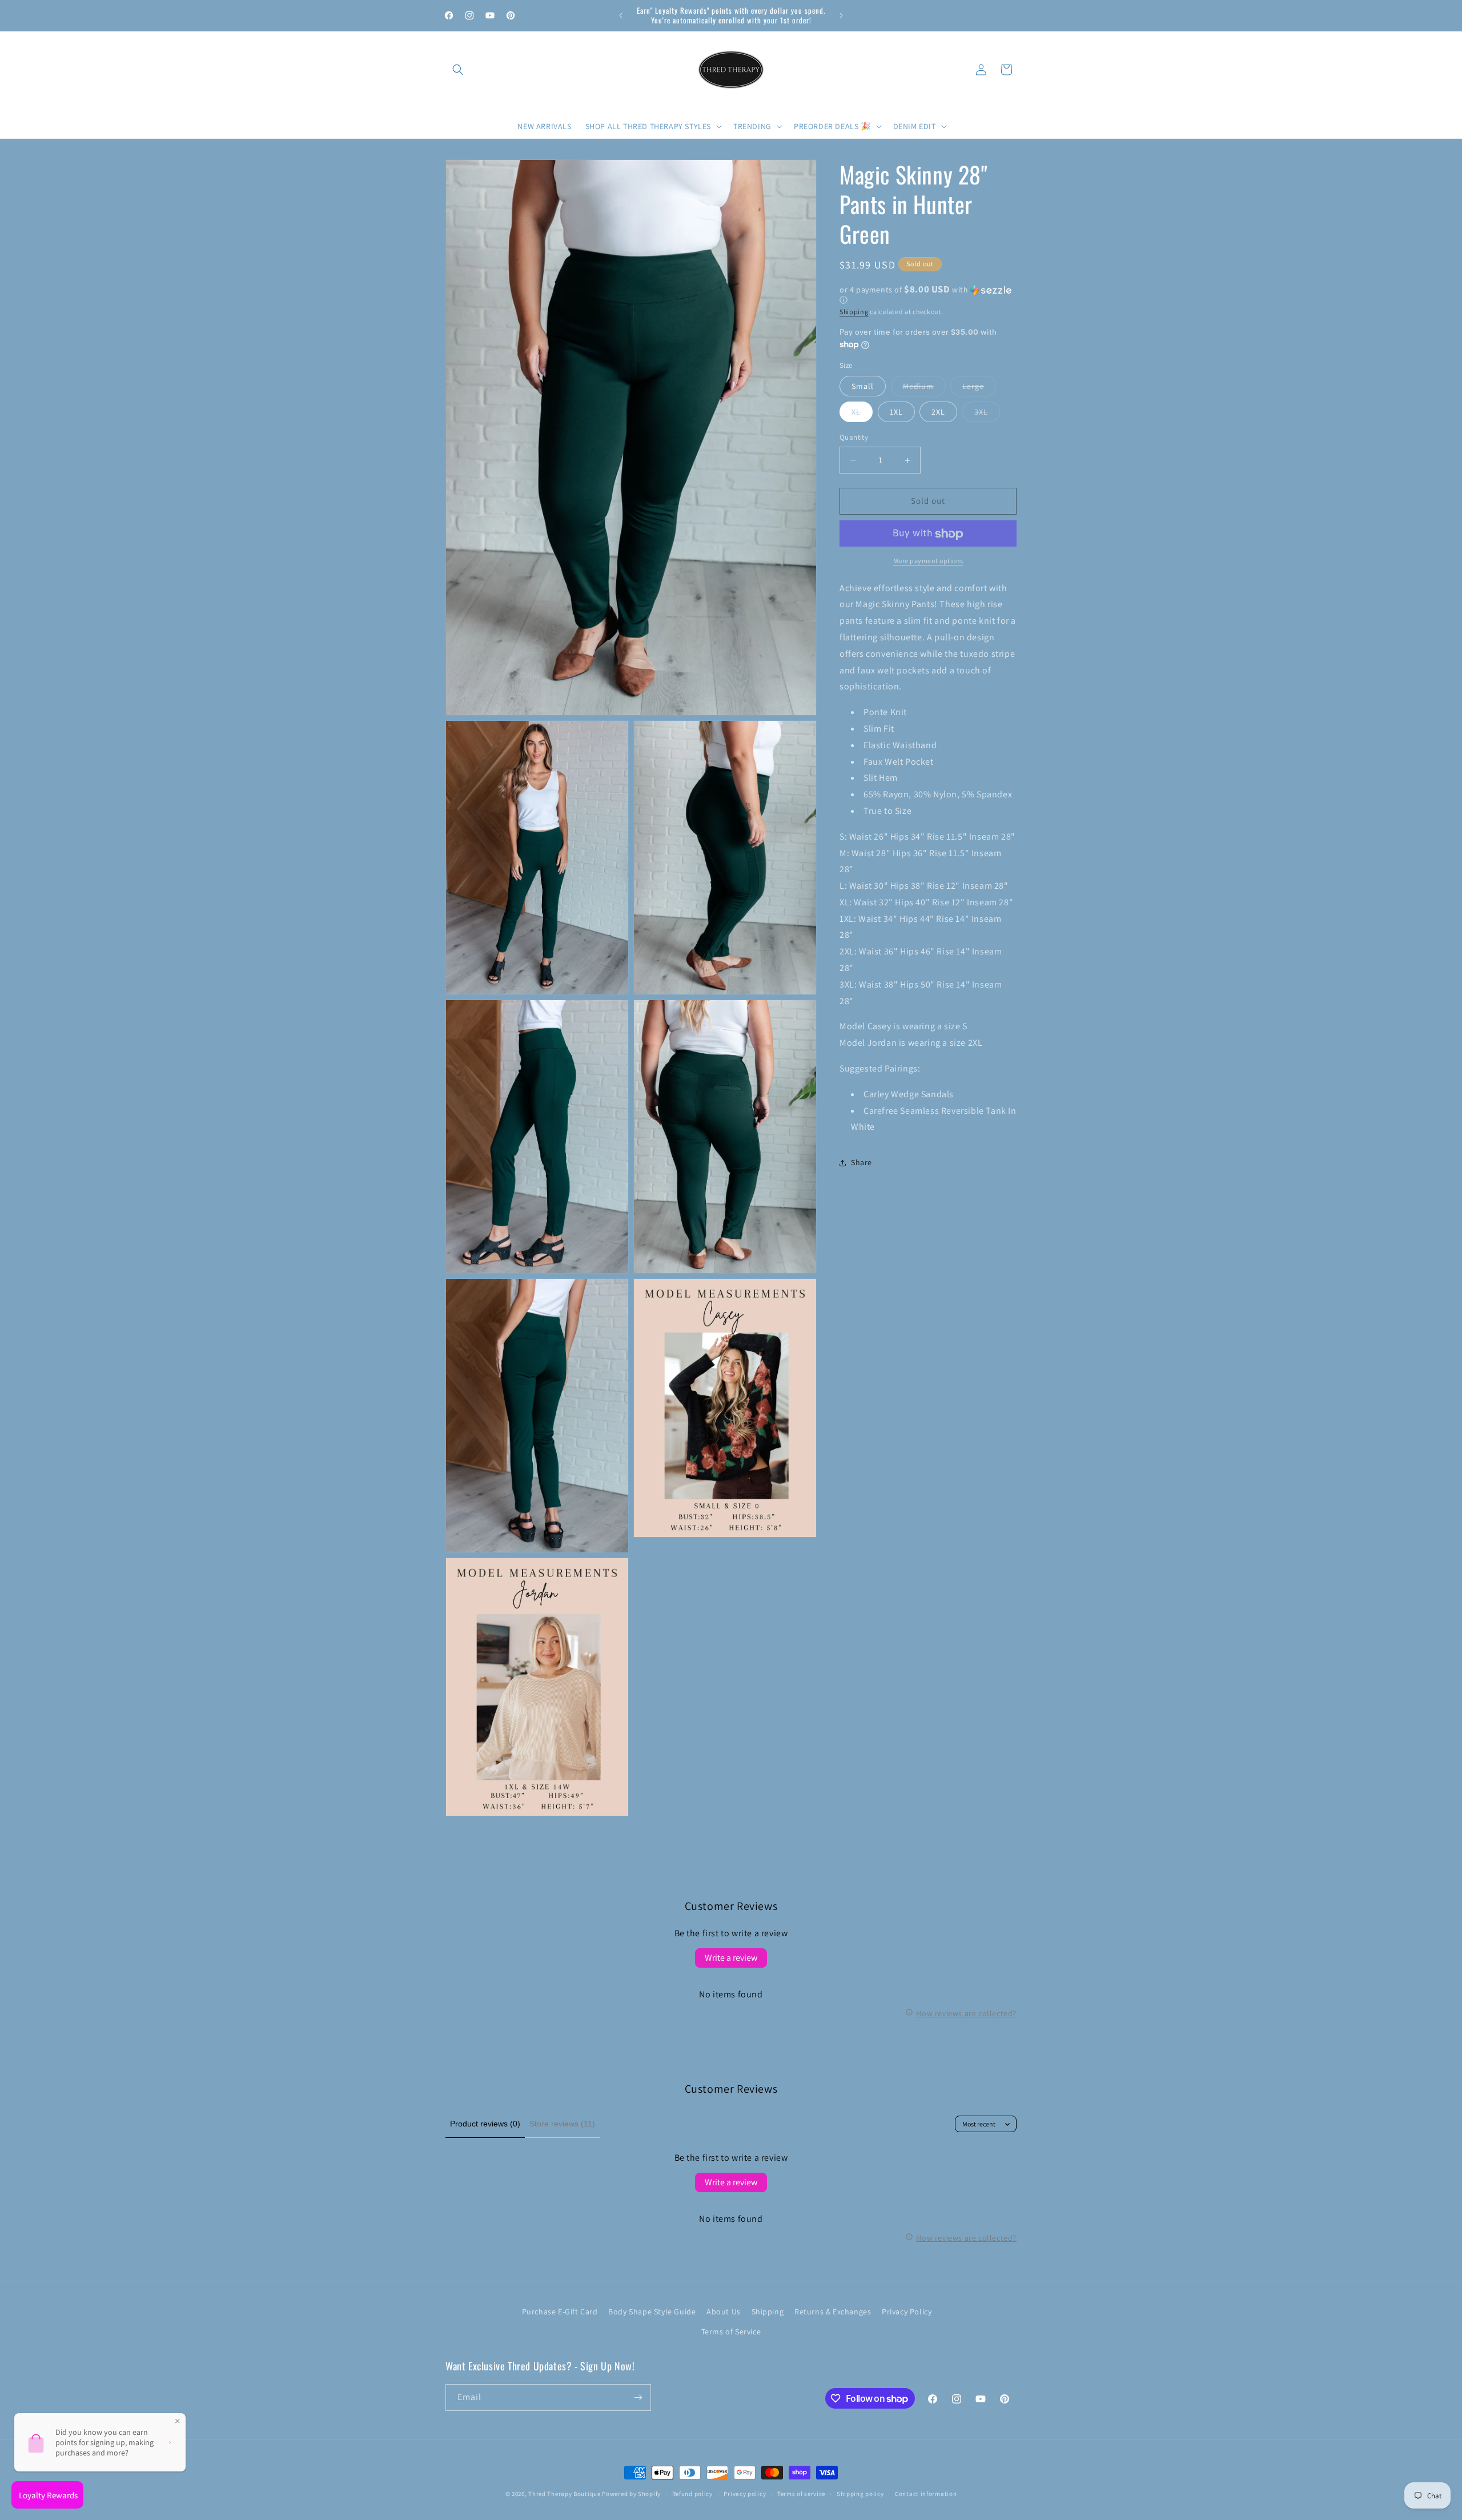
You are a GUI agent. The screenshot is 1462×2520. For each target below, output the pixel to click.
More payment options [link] (928, 561)
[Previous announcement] (621, 15)
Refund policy (692, 2494)
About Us (724, 2312)
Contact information (926, 2494)
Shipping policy (860, 2494)
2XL (938, 412)
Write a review (731, 1958)
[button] (458, 70)
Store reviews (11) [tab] (562, 2124)
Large (979, 389)
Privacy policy (745, 2494)
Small (863, 387)
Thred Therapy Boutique (564, 2494)
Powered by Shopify (631, 2494)
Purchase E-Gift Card (560, 2312)
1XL (896, 412)
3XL (987, 415)
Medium (924, 389)
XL (862, 415)
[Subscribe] (638, 2397)
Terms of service (801, 2494)
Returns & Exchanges (833, 2312)
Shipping (854, 312)
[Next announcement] (841, 15)
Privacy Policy (907, 2312)
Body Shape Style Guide (652, 2312)
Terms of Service (731, 2332)
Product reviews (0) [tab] (485, 2124)
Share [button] (861, 1163)
